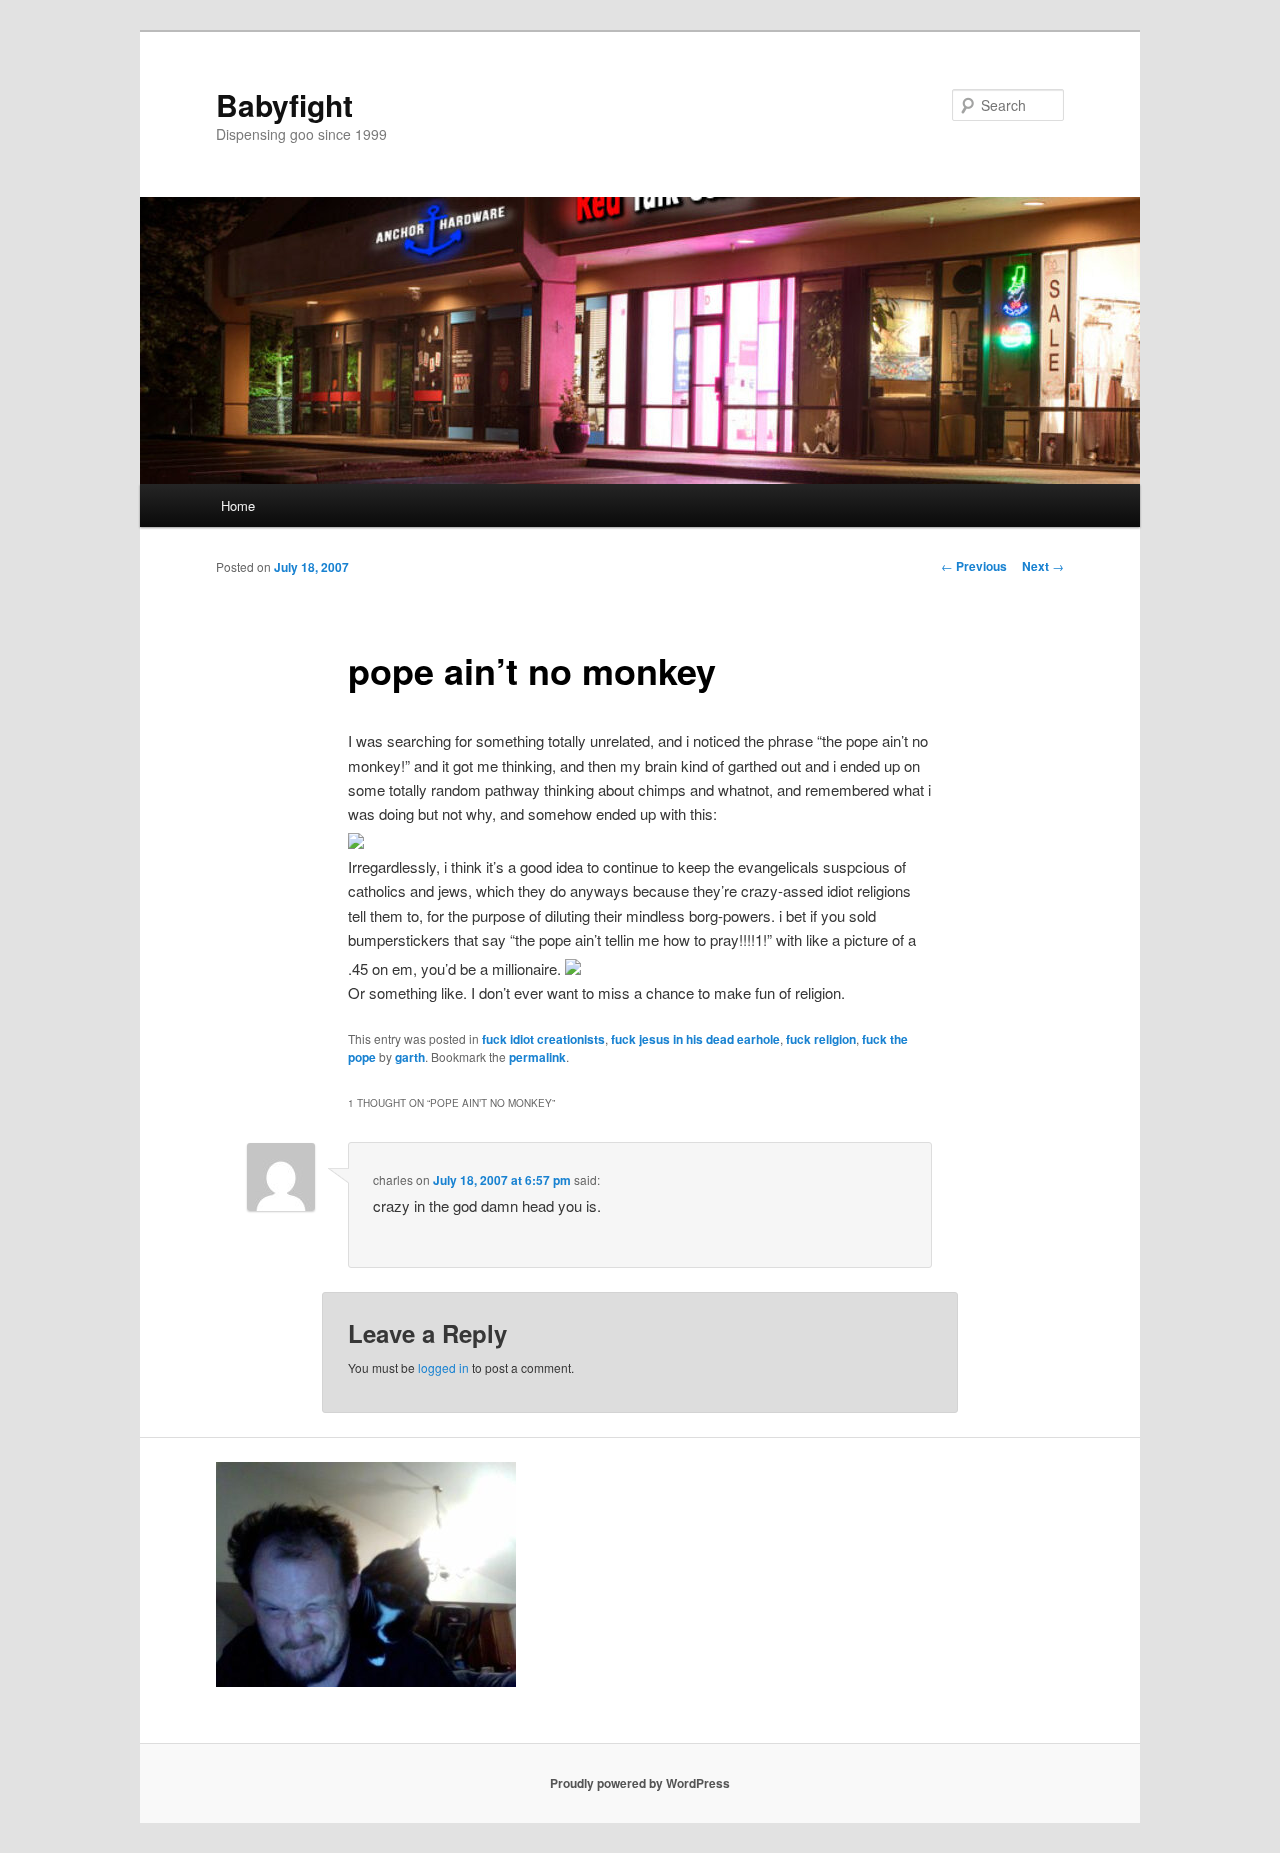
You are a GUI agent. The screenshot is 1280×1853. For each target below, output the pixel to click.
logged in (443, 1367)
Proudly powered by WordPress (640, 1783)
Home (238, 505)
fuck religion (821, 1039)
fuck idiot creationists (543, 1039)
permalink (537, 1057)
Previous (974, 566)
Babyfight (284, 104)
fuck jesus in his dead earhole (695, 1039)
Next (1043, 566)
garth (410, 1057)
